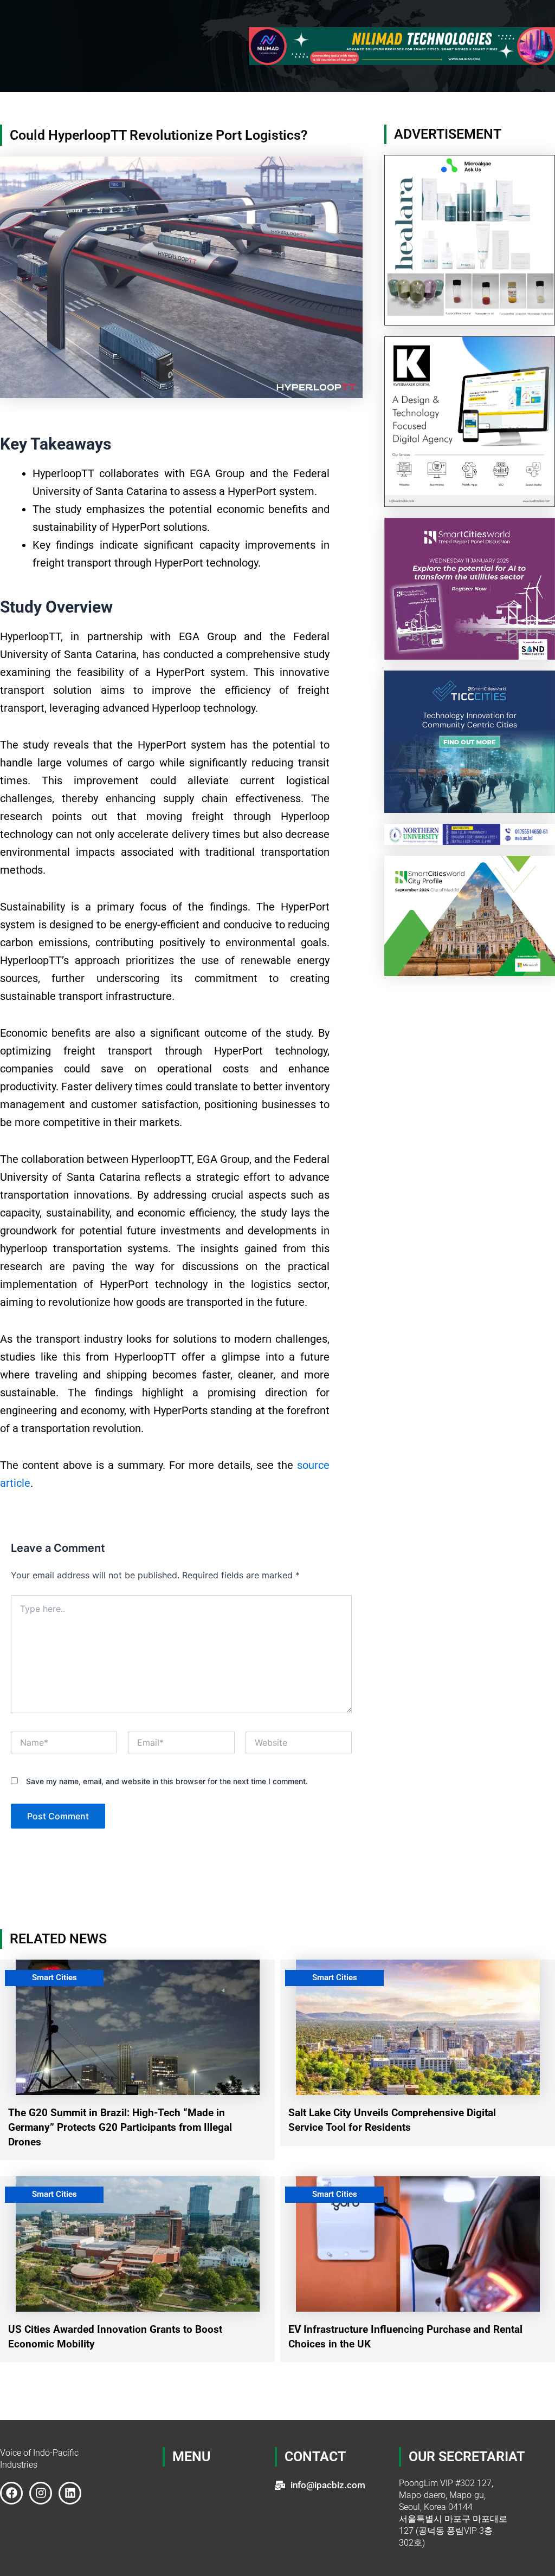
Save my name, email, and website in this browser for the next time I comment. (167, 1781)
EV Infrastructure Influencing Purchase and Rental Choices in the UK (405, 2337)
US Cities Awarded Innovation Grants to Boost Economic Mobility (115, 2337)
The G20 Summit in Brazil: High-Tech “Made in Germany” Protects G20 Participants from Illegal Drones (120, 2127)
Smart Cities (54, 1977)
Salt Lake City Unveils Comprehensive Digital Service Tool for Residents (392, 2120)
